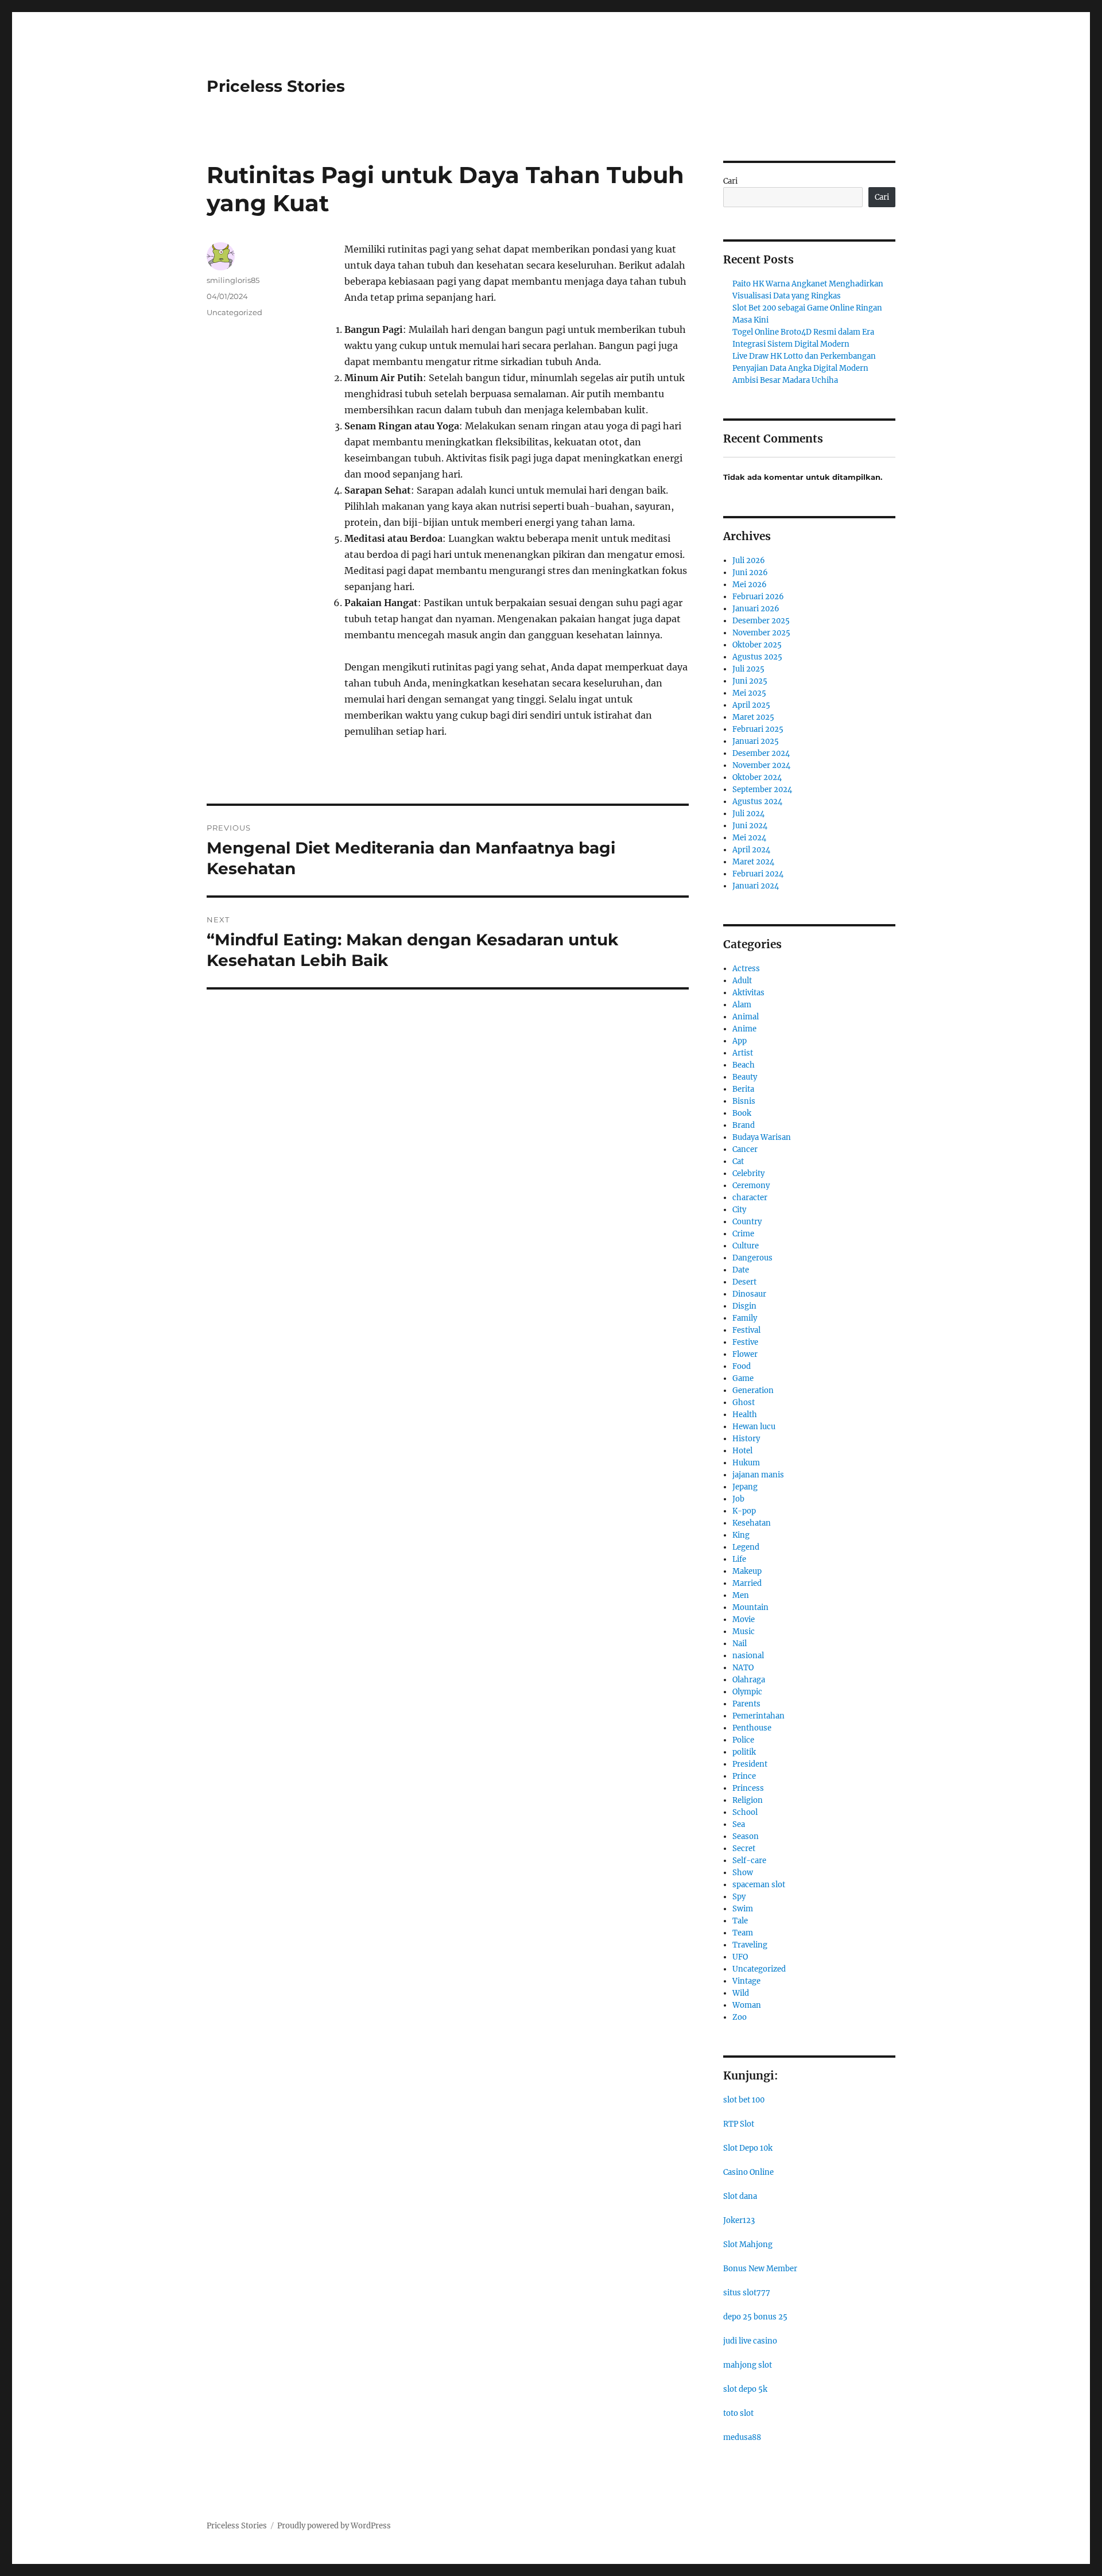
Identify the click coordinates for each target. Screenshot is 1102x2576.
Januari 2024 (756, 886)
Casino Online (748, 2172)
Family (745, 1318)
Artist (743, 1053)
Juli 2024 (748, 814)
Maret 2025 (753, 717)
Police (743, 1740)
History (746, 1439)
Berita (743, 1089)
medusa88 (742, 2437)
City (739, 1210)
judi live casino (750, 2341)
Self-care (749, 1861)
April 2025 (751, 705)
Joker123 (739, 2220)
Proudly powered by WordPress (334, 2526)
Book (742, 1113)
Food (742, 1366)
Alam (742, 1005)
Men (741, 1595)
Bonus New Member (760, 2269)
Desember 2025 (761, 621)
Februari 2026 (758, 597)
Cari (730, 181)
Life (739, 1559)
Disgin (744, 1306)
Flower (745, 1354)
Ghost (744, 1403)
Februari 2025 (758, 729)
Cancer (745, 1149)
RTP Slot (739, 2124)
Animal (746, 1017)
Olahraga (749, 1680)
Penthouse (752, 1728)
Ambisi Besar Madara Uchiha (785, 380)
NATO (743, 1668)
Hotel (742, 1451)
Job (738, 1499)
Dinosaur (749, 1294)
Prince (744, 1776)
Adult (742, 981)
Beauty (745, 1077)
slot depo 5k (745, 2389)
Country (747, 1222)
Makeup (747, 1571)
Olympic (747, 1692)
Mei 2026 (750, 585)
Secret (744, 1848)
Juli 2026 (749, 560)
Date (741, 1270)
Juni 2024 (750, 826)
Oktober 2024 (757, 777)
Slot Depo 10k (748, 2148)
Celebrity (748, 1173)
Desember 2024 (761, 753)
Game (743, 1378)
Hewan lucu (754, 1427)
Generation (753, 1390)
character (750, 1198)
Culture (746, 1246)
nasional (748, 1656)
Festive (745, 1342)
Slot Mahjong (748, 2245)
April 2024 (751, 850)
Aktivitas (748, 993)
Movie (744, 1619)
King (741, 1535)
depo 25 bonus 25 (755, 2317)
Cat (738, 1161)
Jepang (745, 1487)
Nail (740, 1644)
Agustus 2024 (757, 802)
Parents (746, 1704)
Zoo (740, 2017)
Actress (746, 969)
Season (746, 1836)
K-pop (744, 1511)
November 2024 (761, 765)
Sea (739, 1824)
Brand (744, 1125)
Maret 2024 (753, 862)
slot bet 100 (744, 2100)
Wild (741, 1993)
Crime (743, 1234)
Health (745, 1415)
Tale (740, 1921)
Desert (744, 1282)
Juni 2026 (750, 573)
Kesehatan (752, 1523)
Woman (747, 2005)
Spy (739, 1897)
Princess (748, 1788)
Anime (744, 1029)
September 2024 (762, 790)
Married (747, 1583)
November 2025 (761, 633)
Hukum (746, 1463)
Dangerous (752, 1258)
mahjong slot (748, 2365)
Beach (744, 1065)
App (740, 1041)
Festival (746, 1330)
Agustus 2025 (757, 657)
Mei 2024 (749, 838)
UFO (740, 1957)
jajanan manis (758, 1475)
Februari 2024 (758, 874)
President (750, 1764)
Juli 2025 (748, 669)
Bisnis (744, 1101)
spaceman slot (759, 1885)
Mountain (750, 1607)
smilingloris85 (233, 280)
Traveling (750, 1945)
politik (744, 1752)
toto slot (738, 2413)
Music (744, 1632)
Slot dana (740, 2196)
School (745, 1812)
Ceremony (751, 1186)
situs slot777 (747, 2293)
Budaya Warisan (762, 1137)
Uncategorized (234, 312)
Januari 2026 (756, 609)
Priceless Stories (276, 86)
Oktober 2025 (757, 645)
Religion (748, 1800)
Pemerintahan (758, 1716)
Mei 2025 (749, 693)
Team (743, 1933)
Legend (746, 1547)
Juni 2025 (750, 681)
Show (743, 1873)
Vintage (746, 1981)
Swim (743, 1909)
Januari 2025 (756, 741)
